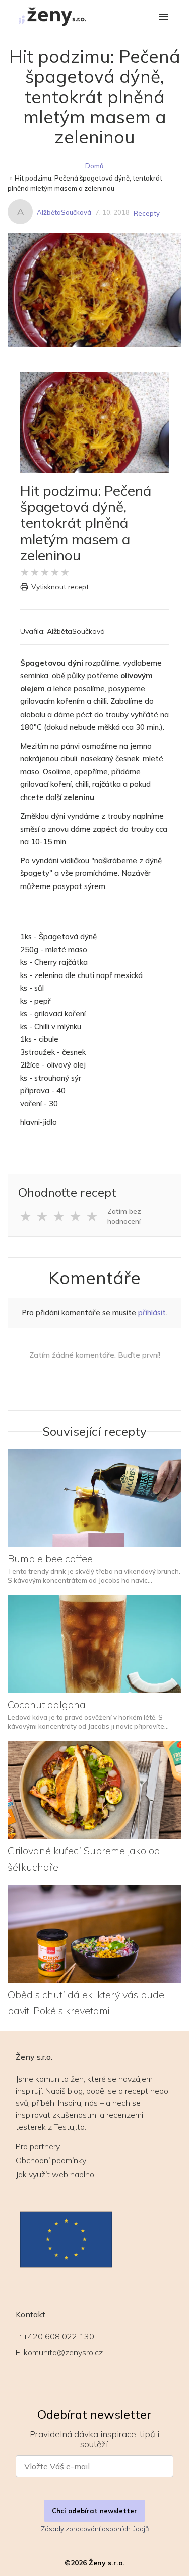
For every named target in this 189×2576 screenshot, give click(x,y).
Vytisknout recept (60, 587)
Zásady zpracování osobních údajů (95, 2529)
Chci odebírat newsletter (94, 2511)
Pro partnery (38, 2146)
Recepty (147, 213)
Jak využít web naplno (55, 2174)
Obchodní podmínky (51, 2160)
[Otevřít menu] (164, 17)
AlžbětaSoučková (64, 212)
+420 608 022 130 (59, 2336)
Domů (94, 166)
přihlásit (152, 1313)
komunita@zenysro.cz (63, 2352)
